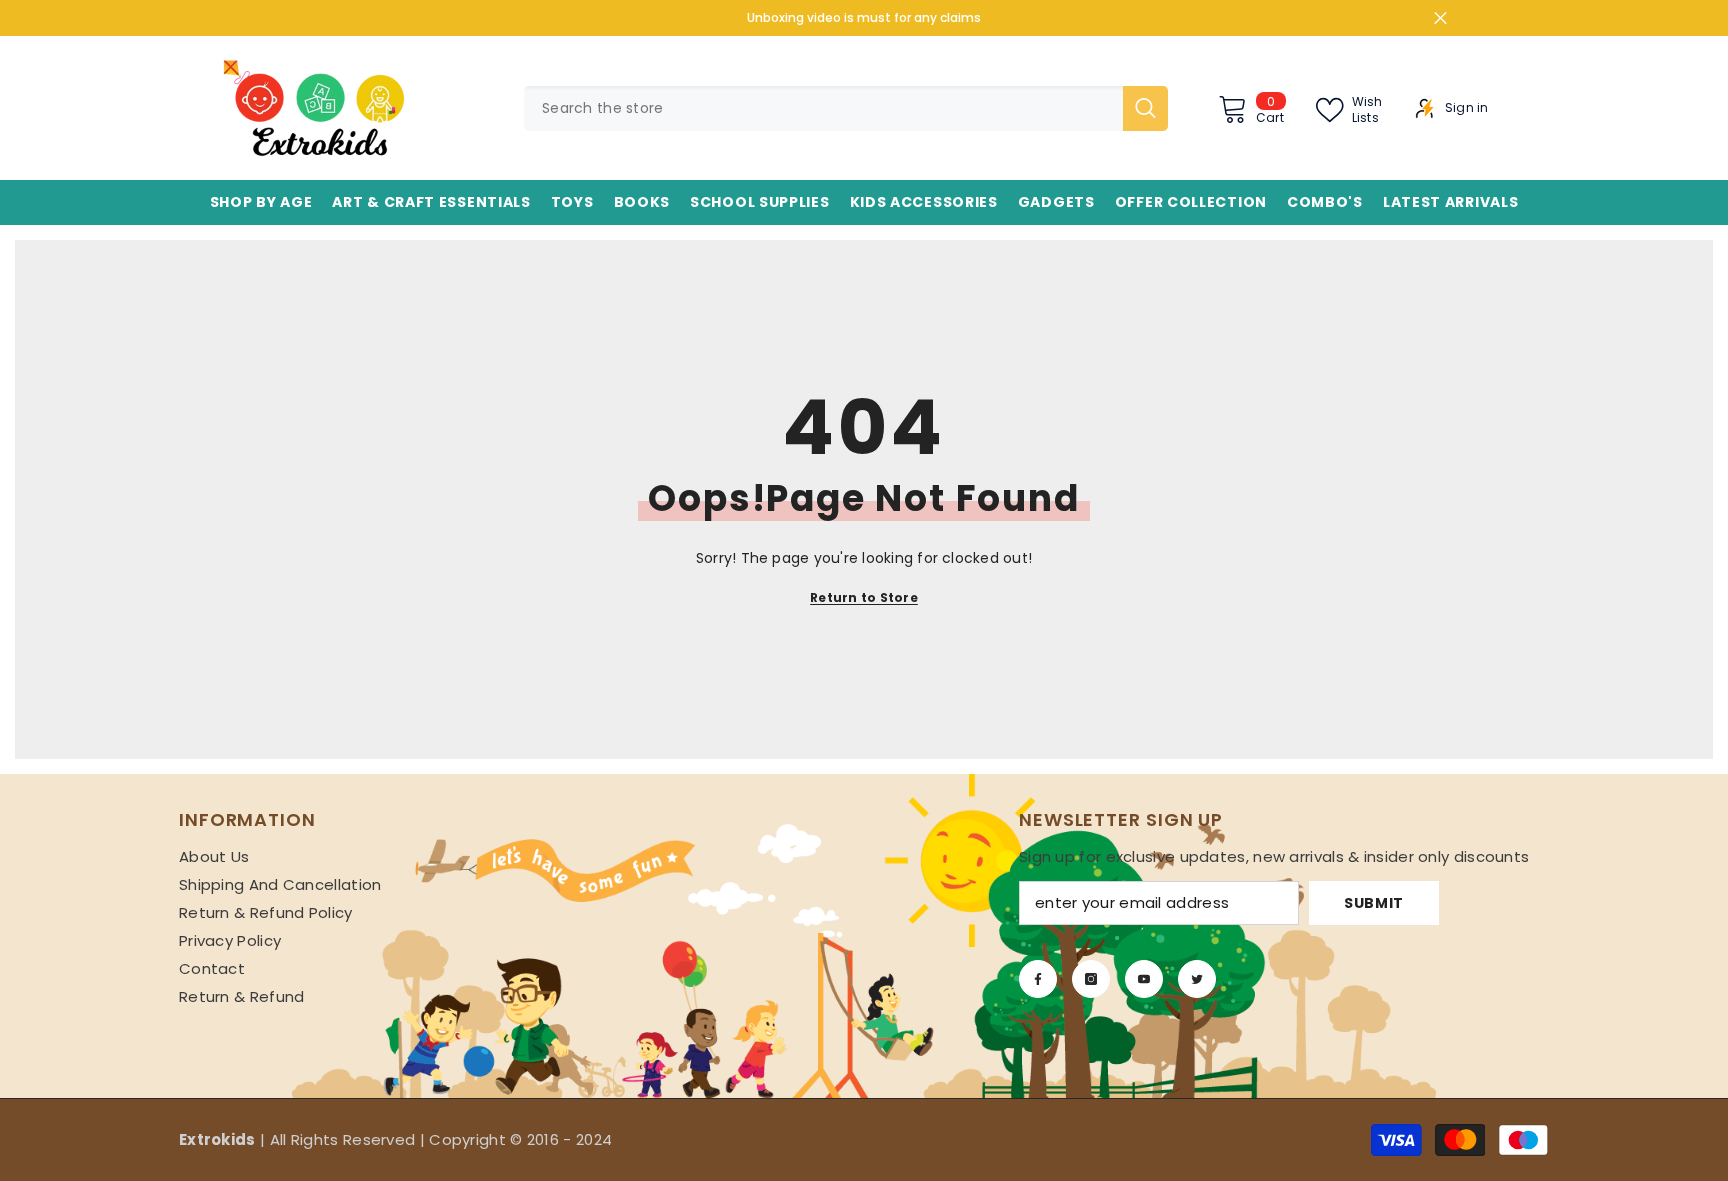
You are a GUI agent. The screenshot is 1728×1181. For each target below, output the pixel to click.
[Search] (846, 108)
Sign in (1467, 108)
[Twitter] (1197, 979)
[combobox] (823, 108)
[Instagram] (1091, 979)
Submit (1374, 903)
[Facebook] (1038, 979)
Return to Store (864, 597)
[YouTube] (1144, 979)
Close (1440, 18)
